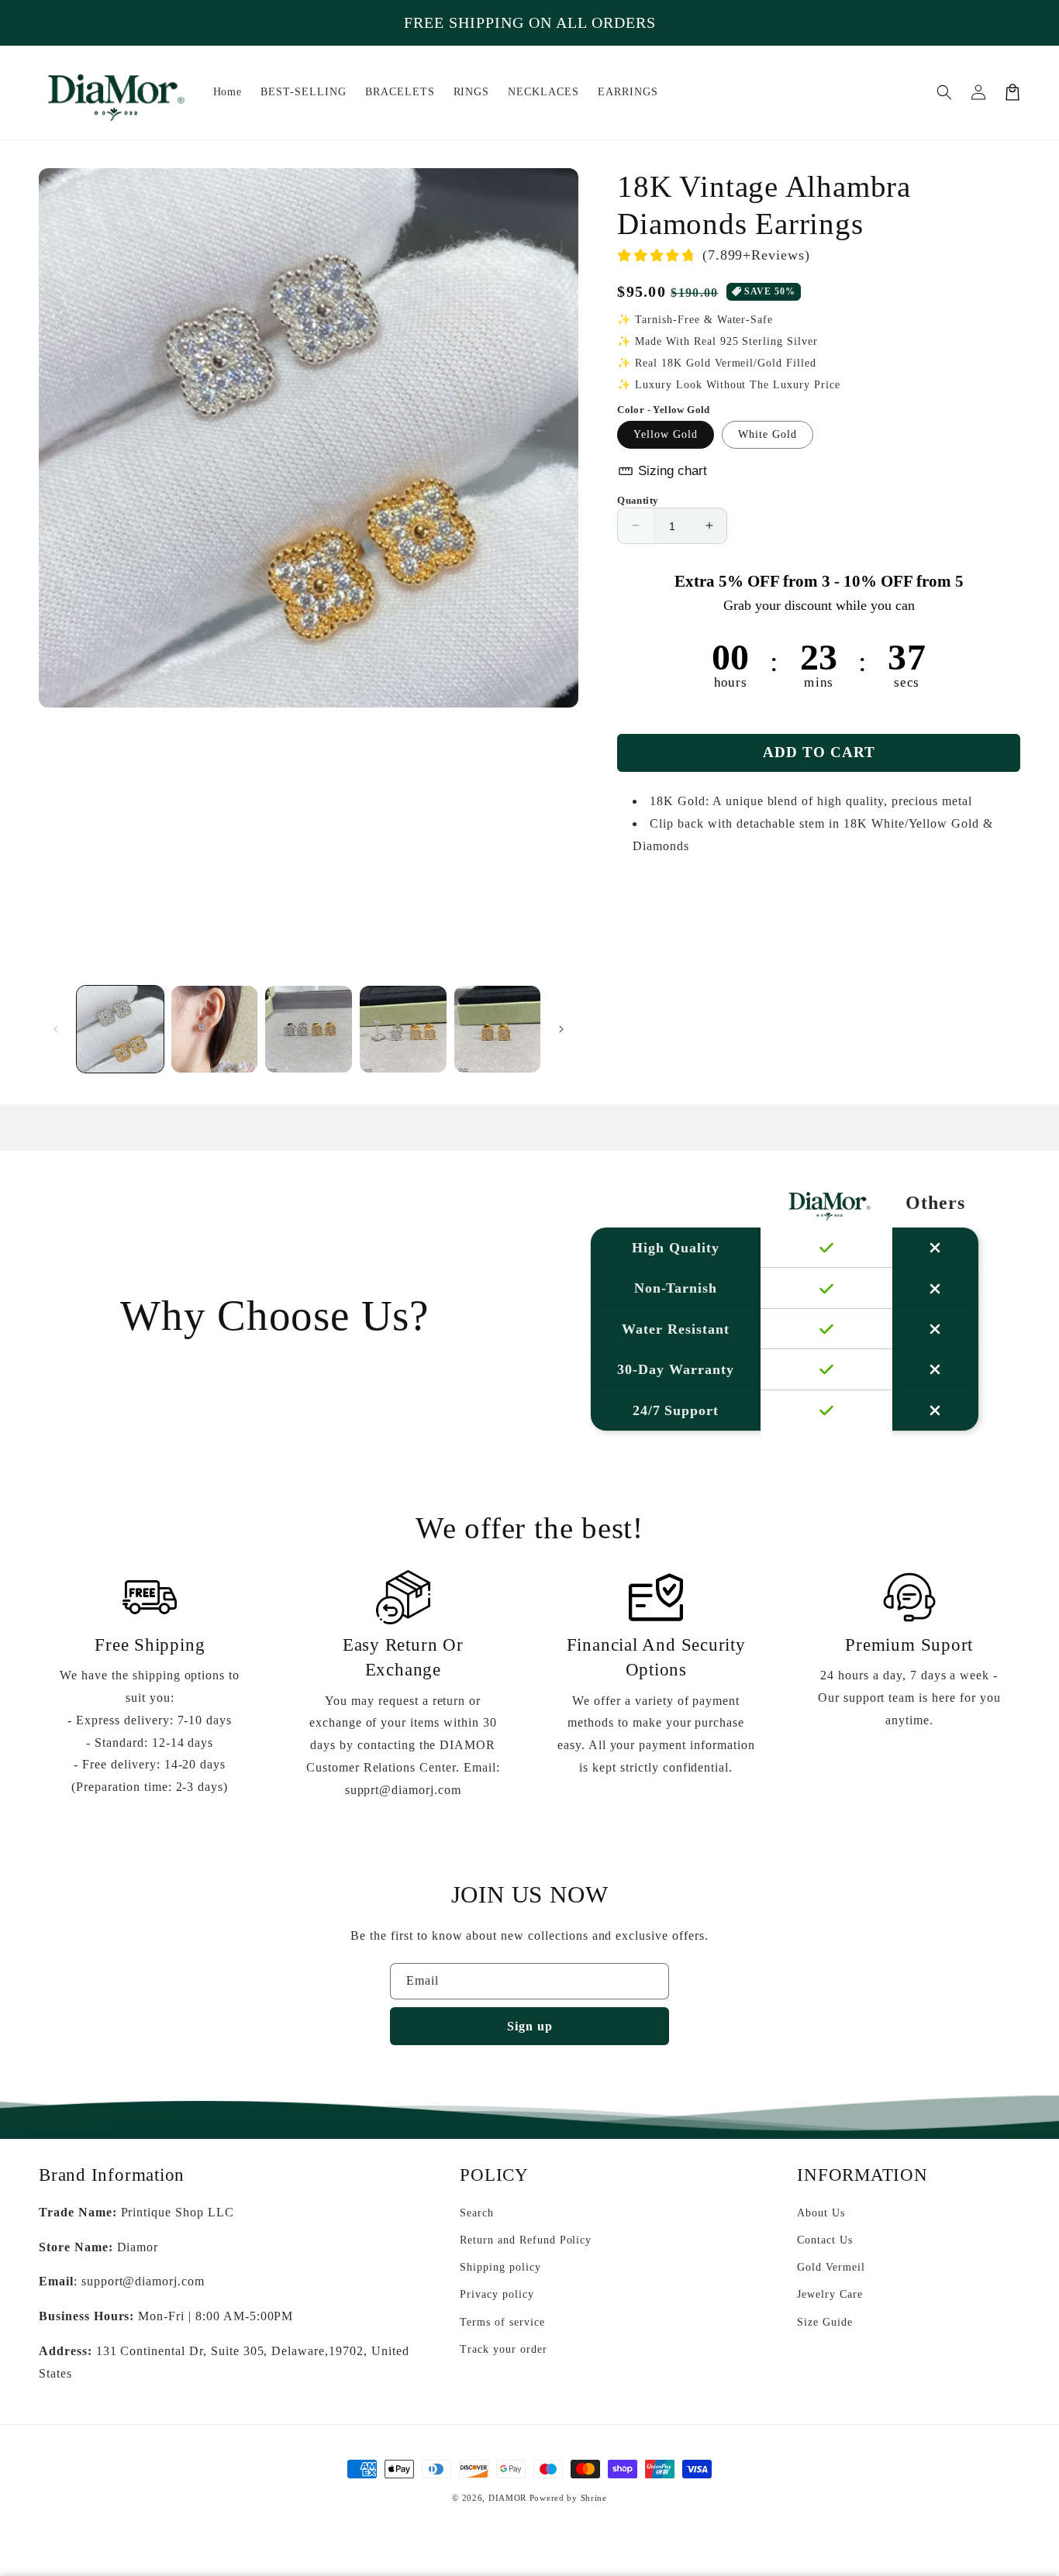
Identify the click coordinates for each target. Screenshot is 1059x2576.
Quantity (638, 499)
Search (477, 2213)
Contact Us (825, 2240)
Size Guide (825, 2322)
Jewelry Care (830, 2294)
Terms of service (502, 2322)
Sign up (530, 2026)
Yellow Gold (666, 434)
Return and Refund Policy (526, 2240)
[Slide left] (56, 1029)
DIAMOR (507, 2498)
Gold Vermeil (831, 2267)
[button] (944, 92)
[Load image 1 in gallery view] (120, 1029)
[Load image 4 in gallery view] (403, 1029)
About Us (821, 2213)
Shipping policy (500, 2267)
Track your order (503, 2349)
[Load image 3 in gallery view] (309, 1029)
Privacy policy (497, 2294)
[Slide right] (561, 1029)
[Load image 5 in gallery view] (498, 1029)
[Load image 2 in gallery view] (215, 1029)
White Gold (768, 434)
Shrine (594, 2498)
